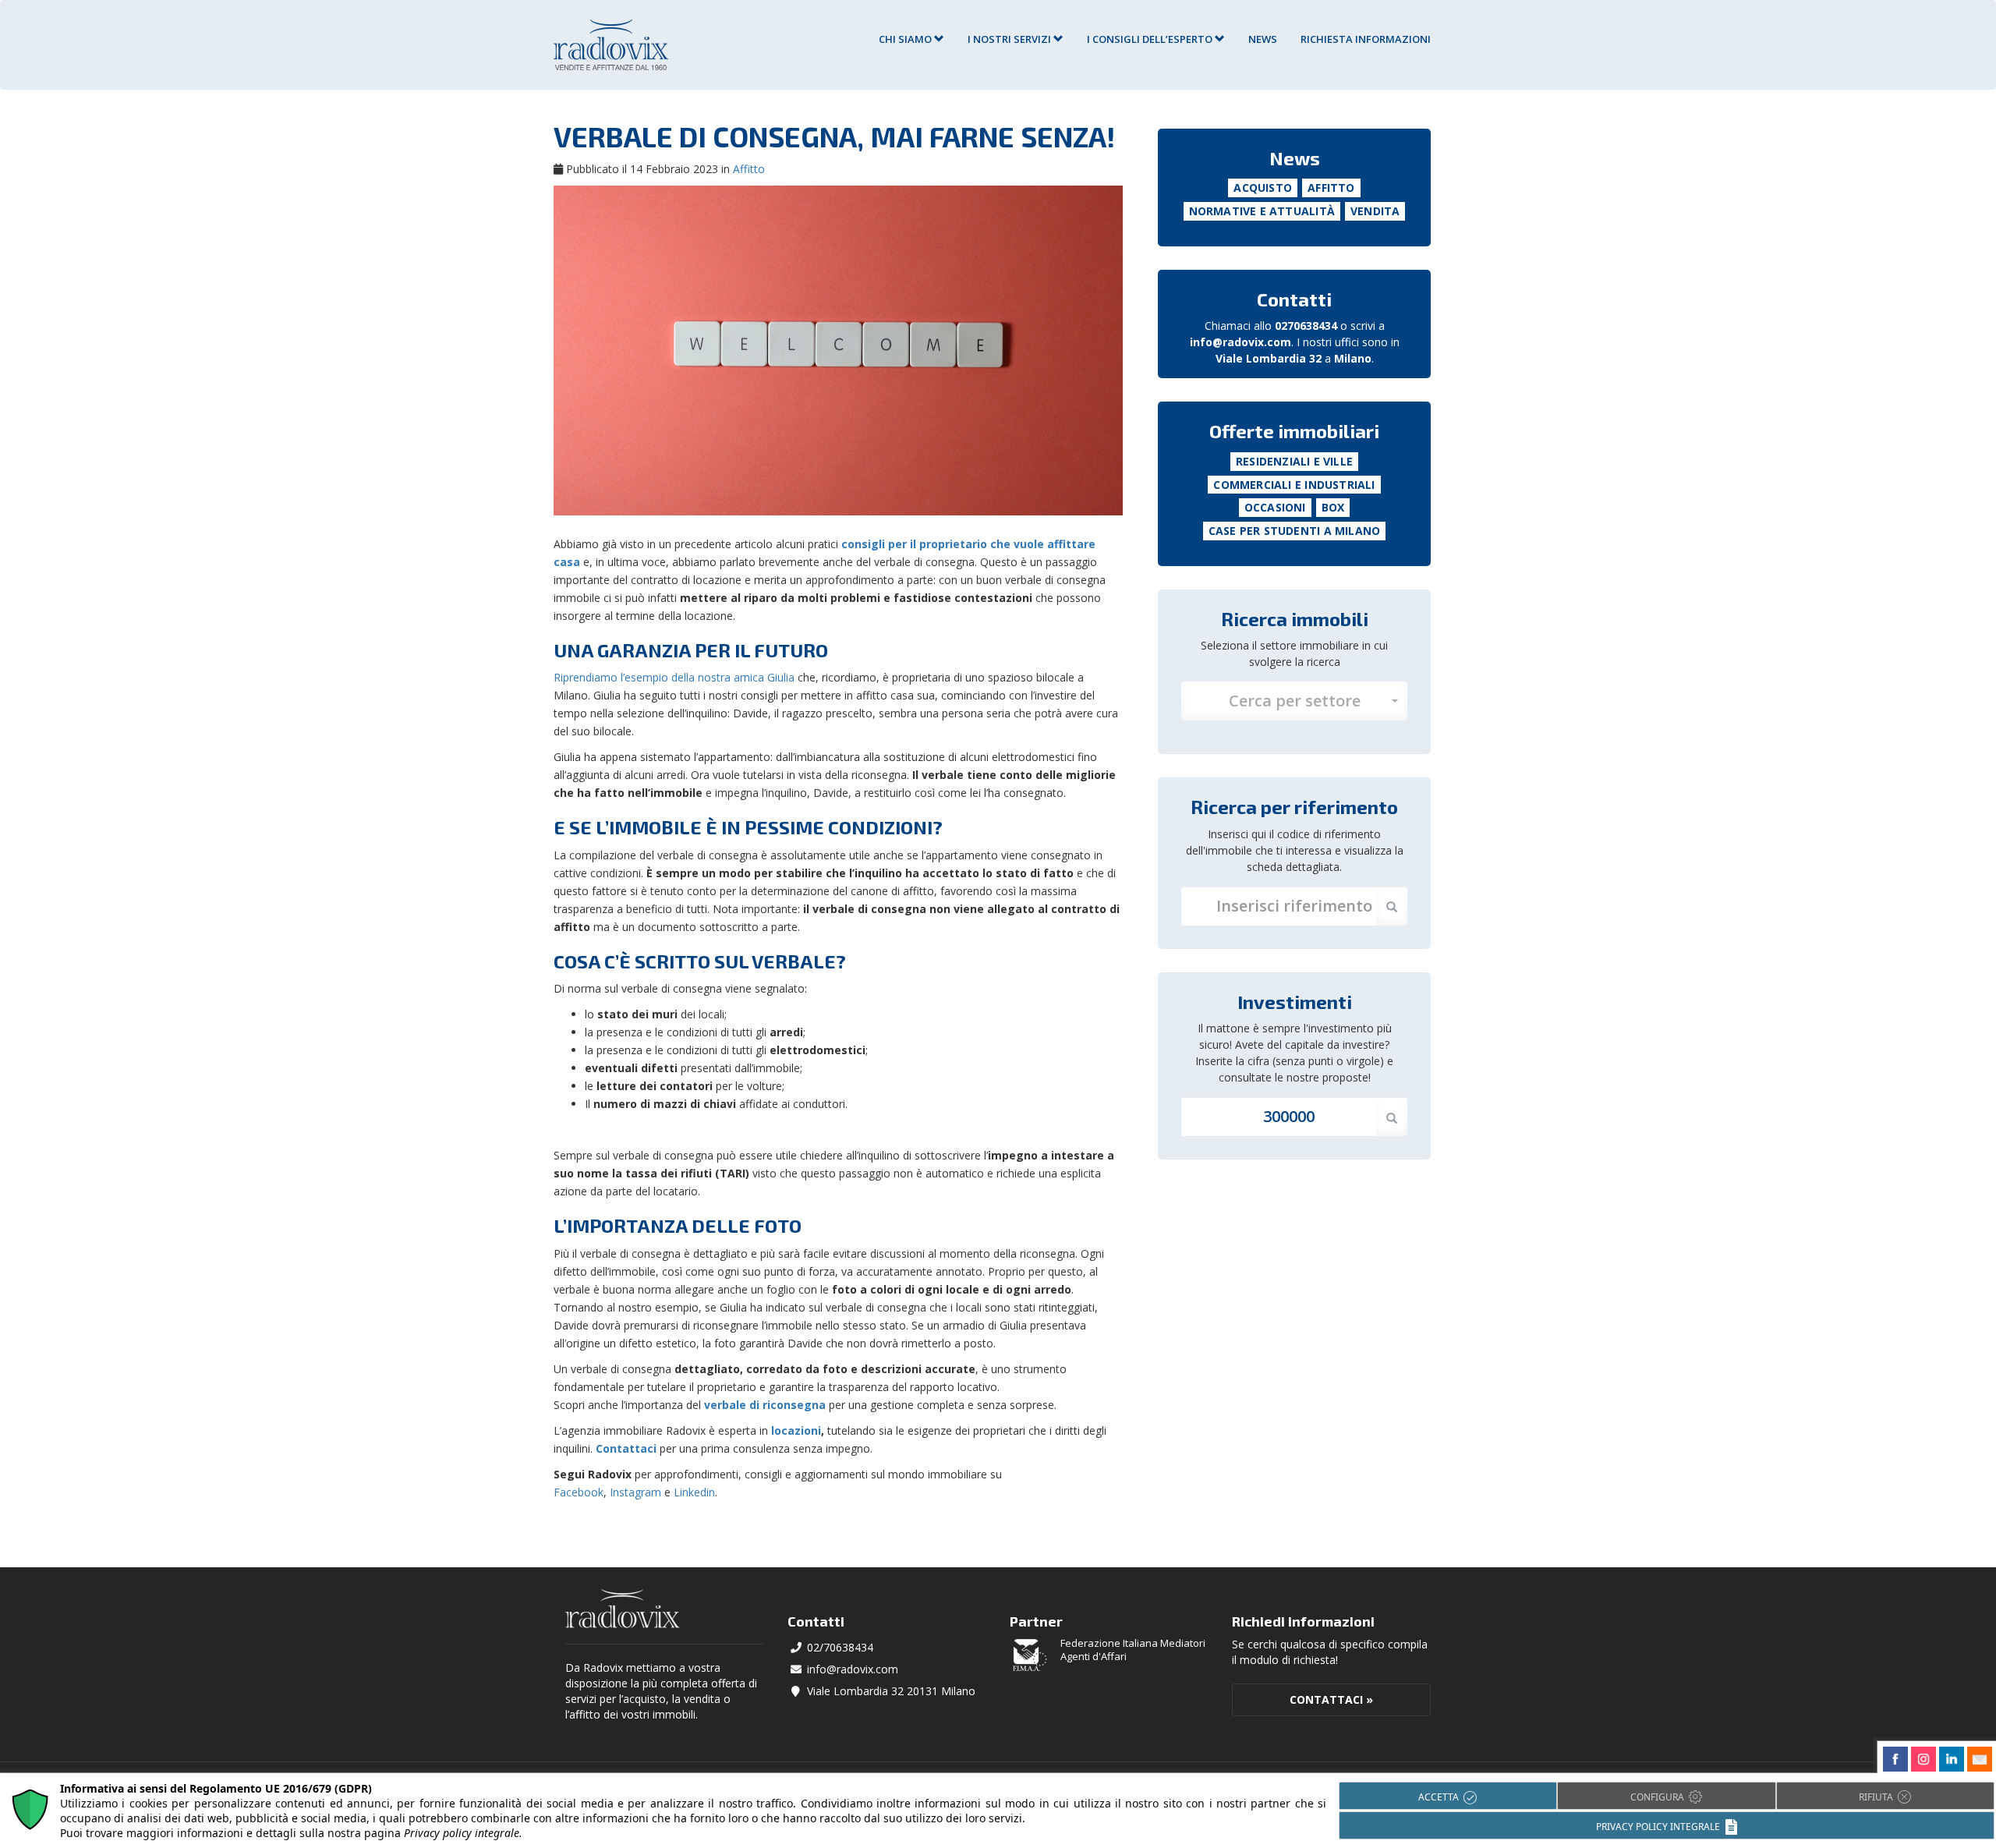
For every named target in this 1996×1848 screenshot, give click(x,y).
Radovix (623, 1609)
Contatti (1294, 299)
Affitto (749, 169)
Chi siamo (906, 39)
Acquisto (1263, 188)
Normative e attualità (1262, 211)
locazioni (796, 1430)
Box (1333, 507)
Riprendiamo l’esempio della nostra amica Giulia (674, 677)
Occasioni (1275, 507)
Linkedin (694, 1492)
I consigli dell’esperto (1151, 39)
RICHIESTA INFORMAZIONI (1366, 39)
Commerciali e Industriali (1294, 485)
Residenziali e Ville (1294, 461)
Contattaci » (1331, 1699)
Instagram (635, 1492)
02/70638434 (840, 1647)
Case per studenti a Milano (1294, 531)
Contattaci (626, 1448)
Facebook (579, 1492)
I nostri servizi (1010, 39)
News (1263, 39)
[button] (1294, 701)
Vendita (1375, 211)
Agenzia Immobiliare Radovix (611, 45)
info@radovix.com (1240, 342)
